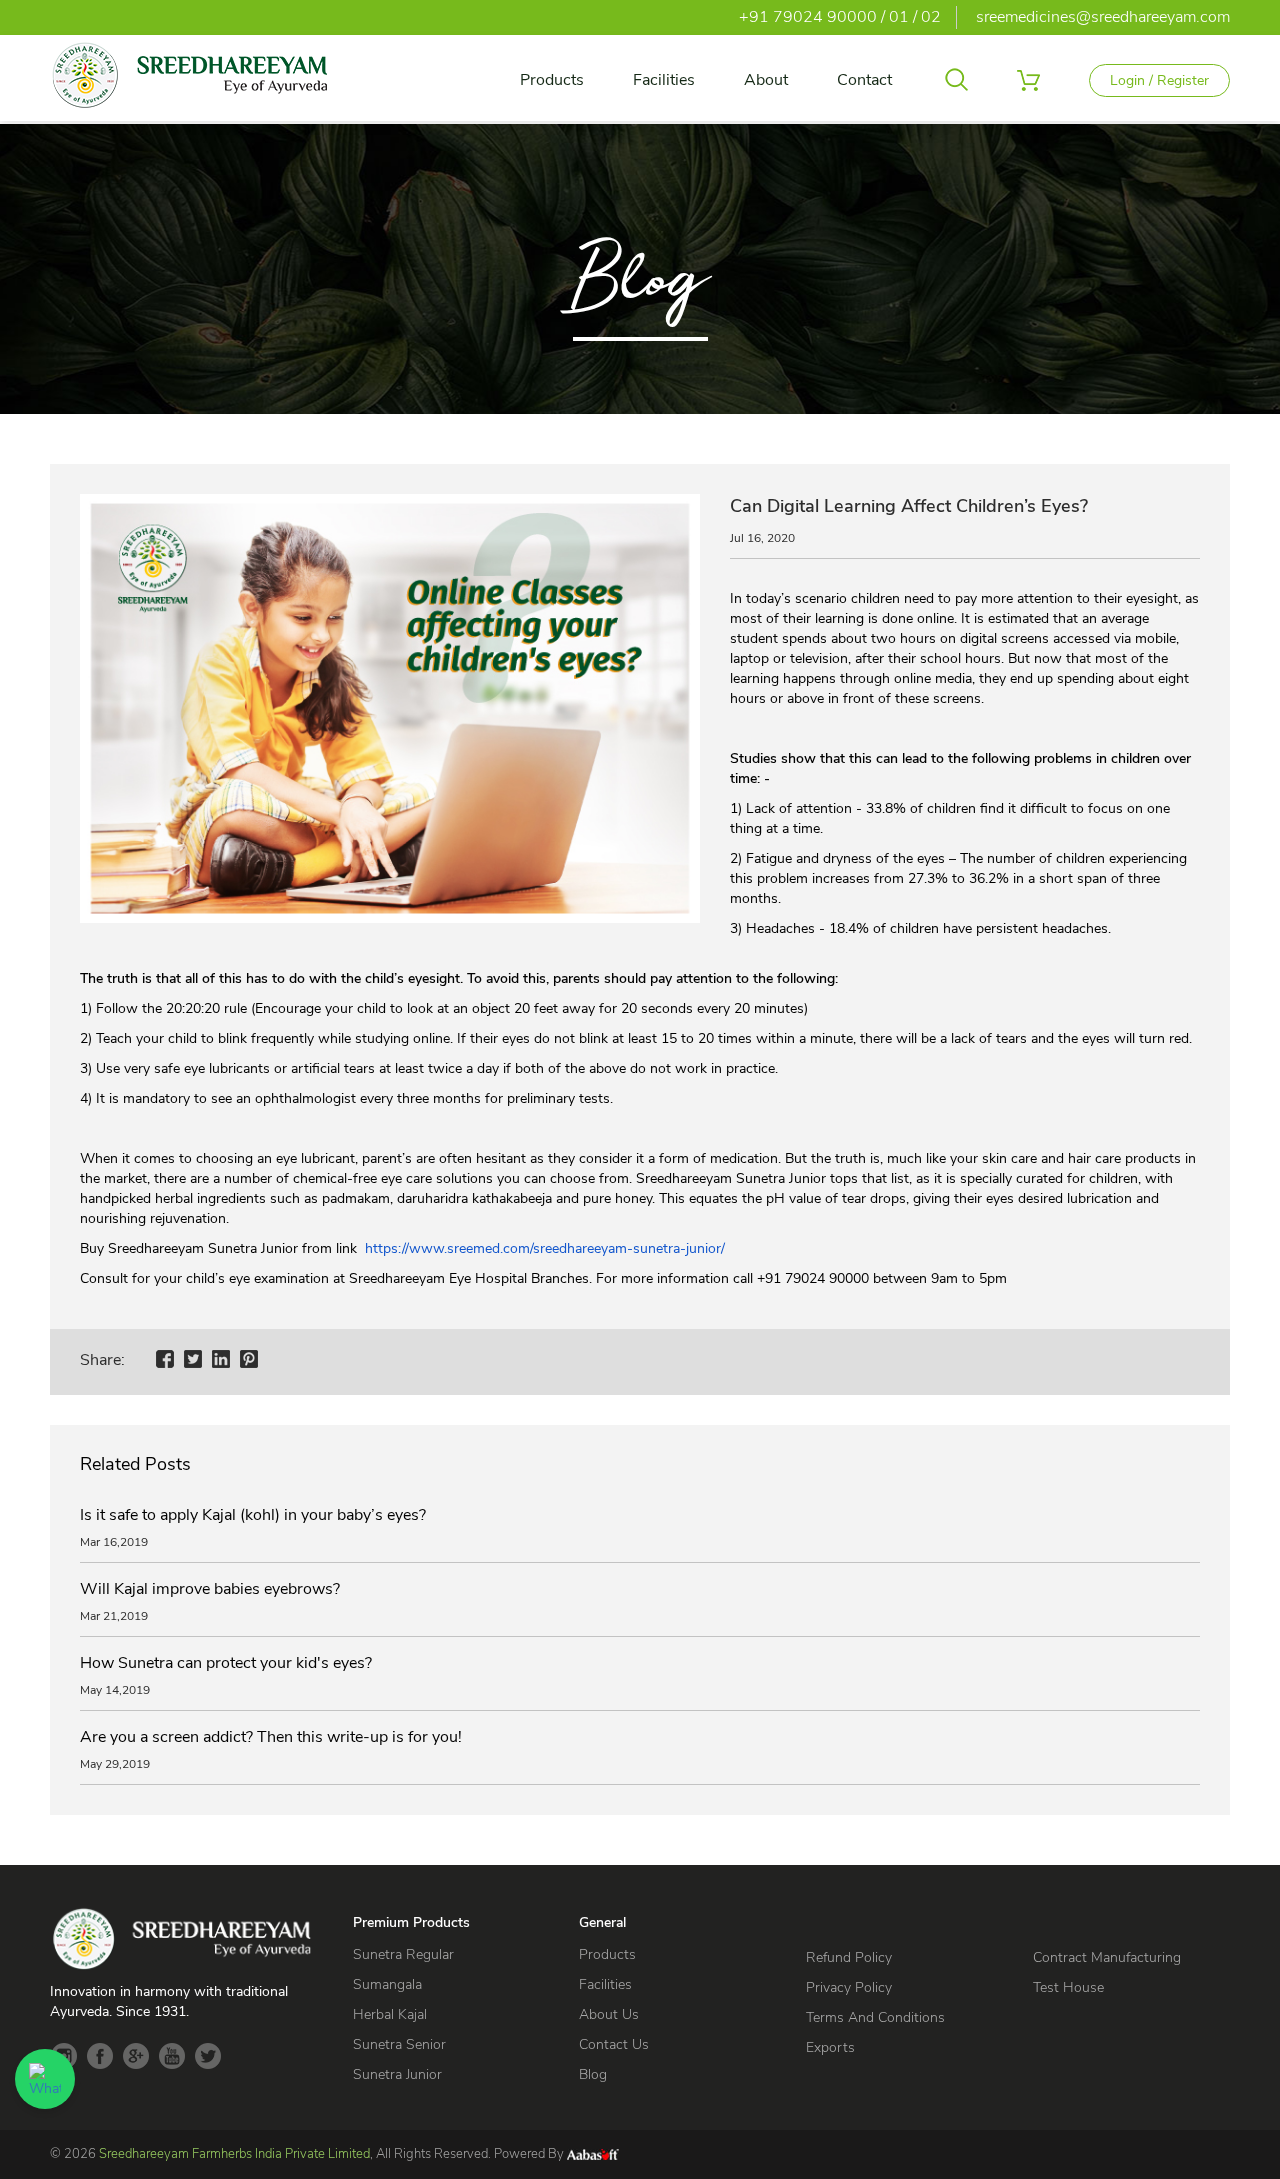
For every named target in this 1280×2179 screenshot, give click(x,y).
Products (552, 80)
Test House (1068, 1987)
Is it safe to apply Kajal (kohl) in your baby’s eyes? (253, 1515)
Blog (593, 2074)
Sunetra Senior (399, 2044)
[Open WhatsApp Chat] (45, 2079)
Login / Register (1159, 80)
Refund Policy (849, 1957)
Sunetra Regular (403, 1954)
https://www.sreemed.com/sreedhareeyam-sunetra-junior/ (545, 1248)
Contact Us (614, 2044)
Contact (864, 80)
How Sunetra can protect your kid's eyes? (226, 1663)
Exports (830, 2047)
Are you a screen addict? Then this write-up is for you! (271, 1737)
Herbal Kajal (390, 2014)
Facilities (664, 80)
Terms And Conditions (875, 2017)
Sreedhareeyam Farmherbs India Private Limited (234, 2154)
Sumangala (387, 1984)
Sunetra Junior (397, 2074)
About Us (609, 2014)
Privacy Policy (849, 1987)
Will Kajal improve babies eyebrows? (210, 1589)
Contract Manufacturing (1107, 1957)
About (766, 80)
